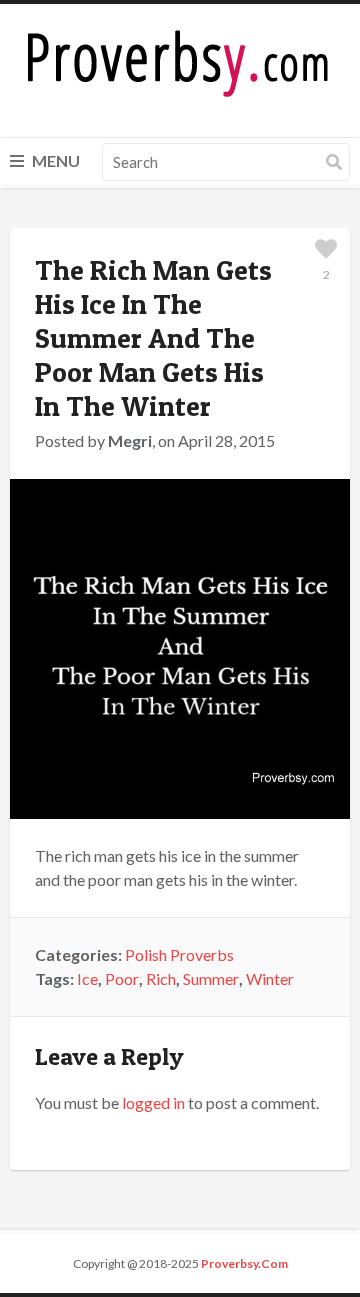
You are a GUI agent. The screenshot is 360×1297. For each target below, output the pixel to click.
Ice (87, 978)
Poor (122, 978)
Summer (211, 978)
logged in (153, 1102)
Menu (54, 160)
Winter (270, 978)
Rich (161, 978)
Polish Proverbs (179, 954)
